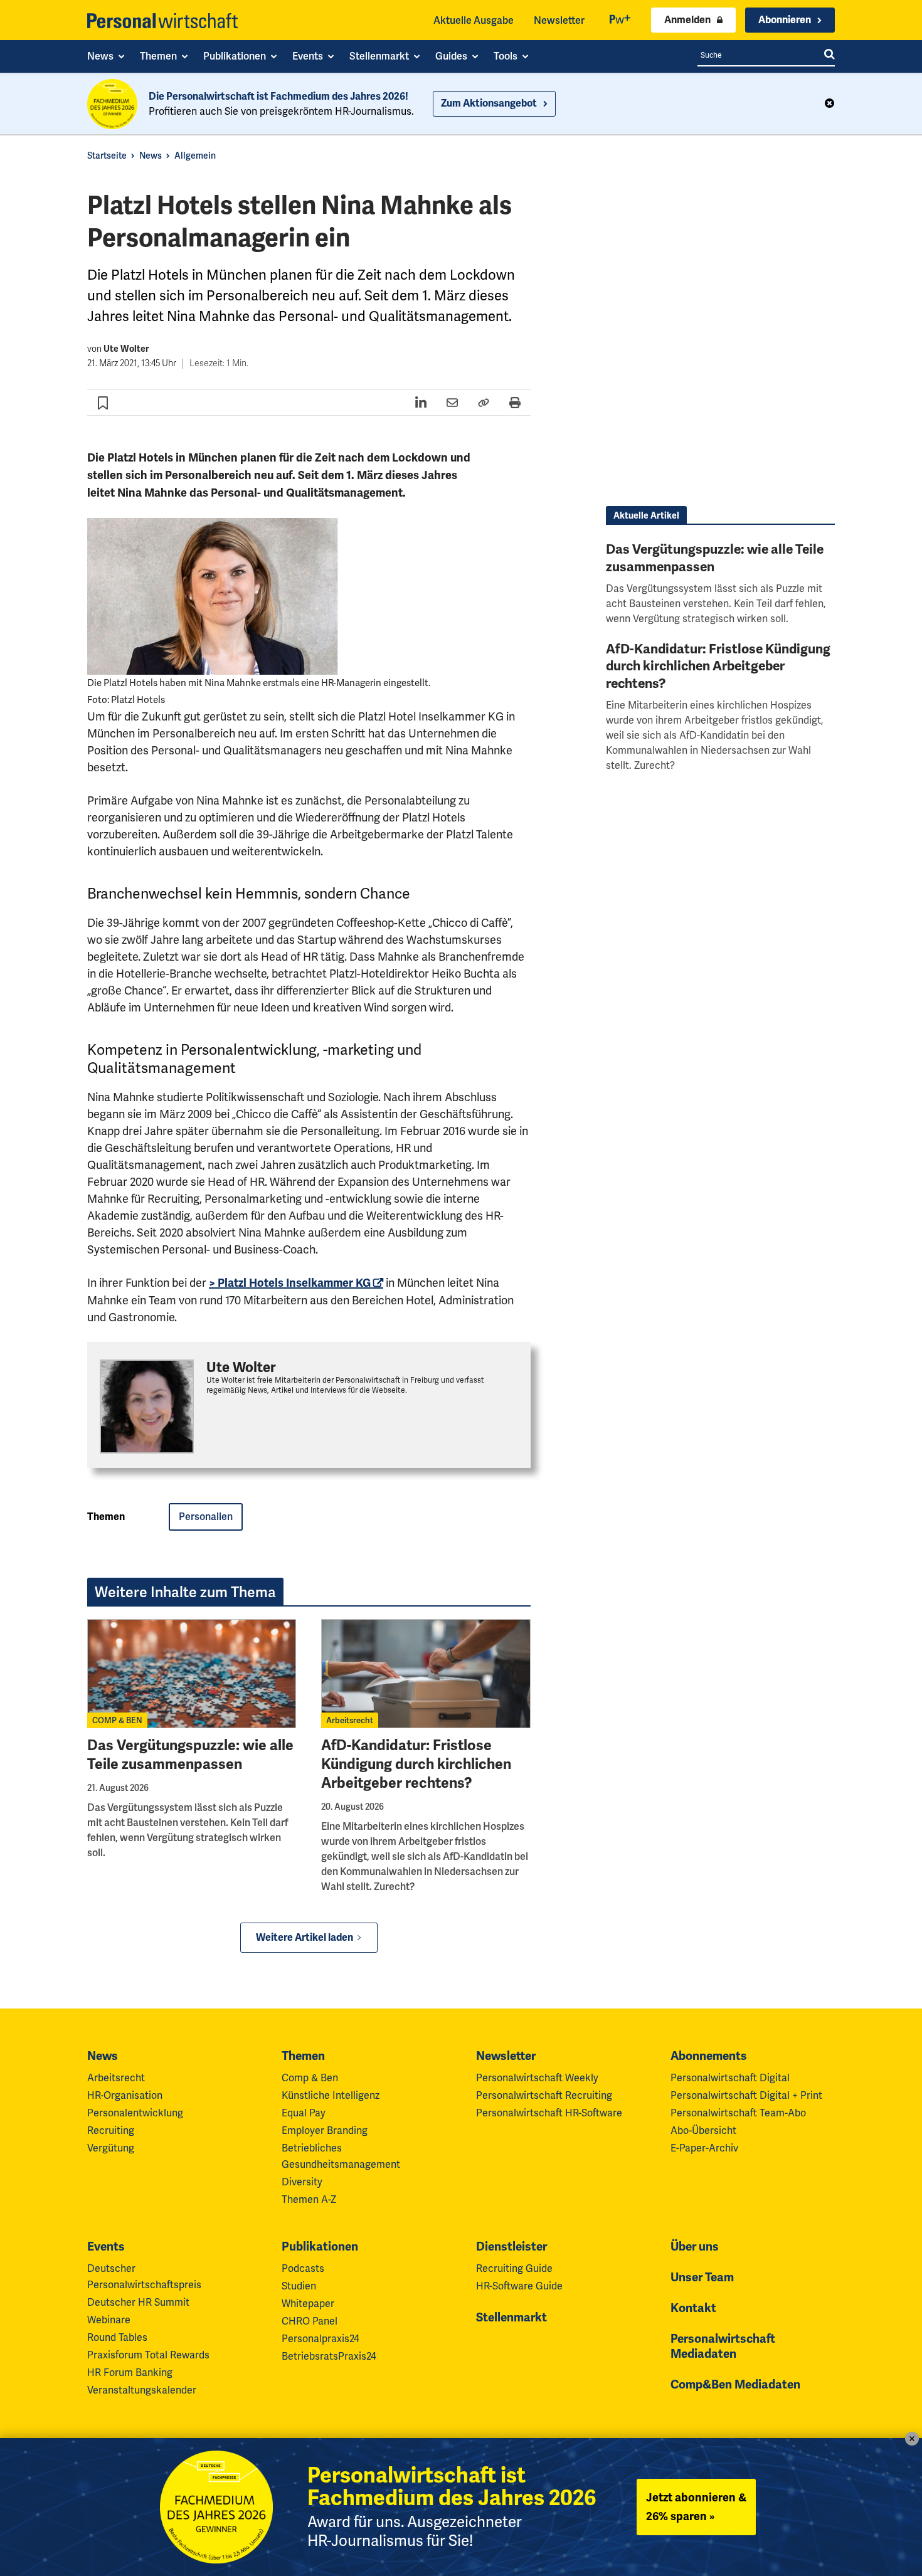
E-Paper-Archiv (704, 2148)
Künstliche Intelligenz (331, 2095)
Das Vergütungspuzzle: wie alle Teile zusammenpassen (190, 1755)
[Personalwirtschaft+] (620, 20)
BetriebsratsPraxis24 (329, 2356)
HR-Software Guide (519, 2286)
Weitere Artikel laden (305, 1938)
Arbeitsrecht (350, 1720)
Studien (299, 2286)
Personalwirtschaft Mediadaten (723, 2346)
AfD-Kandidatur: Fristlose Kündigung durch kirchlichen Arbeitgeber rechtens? (416, 1764)
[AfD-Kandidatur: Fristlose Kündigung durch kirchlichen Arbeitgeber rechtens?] (426, 1674)
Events (106, 2247)
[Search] (829, 55)
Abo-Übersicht (703, 2130)
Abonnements (709, 2056)
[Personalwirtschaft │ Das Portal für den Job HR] (162, 21)
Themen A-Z (309, 2199)
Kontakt (693, 2308)
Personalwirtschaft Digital (730, 2078)
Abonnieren (785, 20)
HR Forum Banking (130, 2373)
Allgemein (195, 156)
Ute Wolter (126, 349)
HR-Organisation (125, 2095)
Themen (303, 2056)
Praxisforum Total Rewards (148, 2355)
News (151, 156)
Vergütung (111, 2148)
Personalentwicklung (135, 2113)
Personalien (206, 1517)
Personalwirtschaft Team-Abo (738, 2113)
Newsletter (559, 20)
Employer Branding (325, 2130)
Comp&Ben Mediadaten (735, 2385)
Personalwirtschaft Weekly (537, 2078)
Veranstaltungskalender (142, 2390)
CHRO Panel (310, 2321)
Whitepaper (308, 2304)
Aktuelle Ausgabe (474, 20)
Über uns (695, 2247)
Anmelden (687, 20)
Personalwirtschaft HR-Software (549, 2113)
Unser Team (702, 2278)
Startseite (107, 156)
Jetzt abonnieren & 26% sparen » (696, 2507)
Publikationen (320, 2247)
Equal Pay (304, 2113)
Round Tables (117, 2337)
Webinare (109, 2320)
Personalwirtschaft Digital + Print (746, 2095)
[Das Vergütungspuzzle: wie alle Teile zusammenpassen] (192, 1674)
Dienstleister (511, 2247)
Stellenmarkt (511, 2318)
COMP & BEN (117, 1720)
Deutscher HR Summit (138, 2302)
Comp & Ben (310, 2078)
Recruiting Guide (514, 2268)
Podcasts (303, 2268)
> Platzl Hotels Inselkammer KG (290, 1283)
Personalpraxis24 (321, 2339)
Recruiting (111, 2130)
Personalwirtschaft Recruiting (544, 2095)
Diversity (302, 2182)
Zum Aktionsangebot (489, 103)
